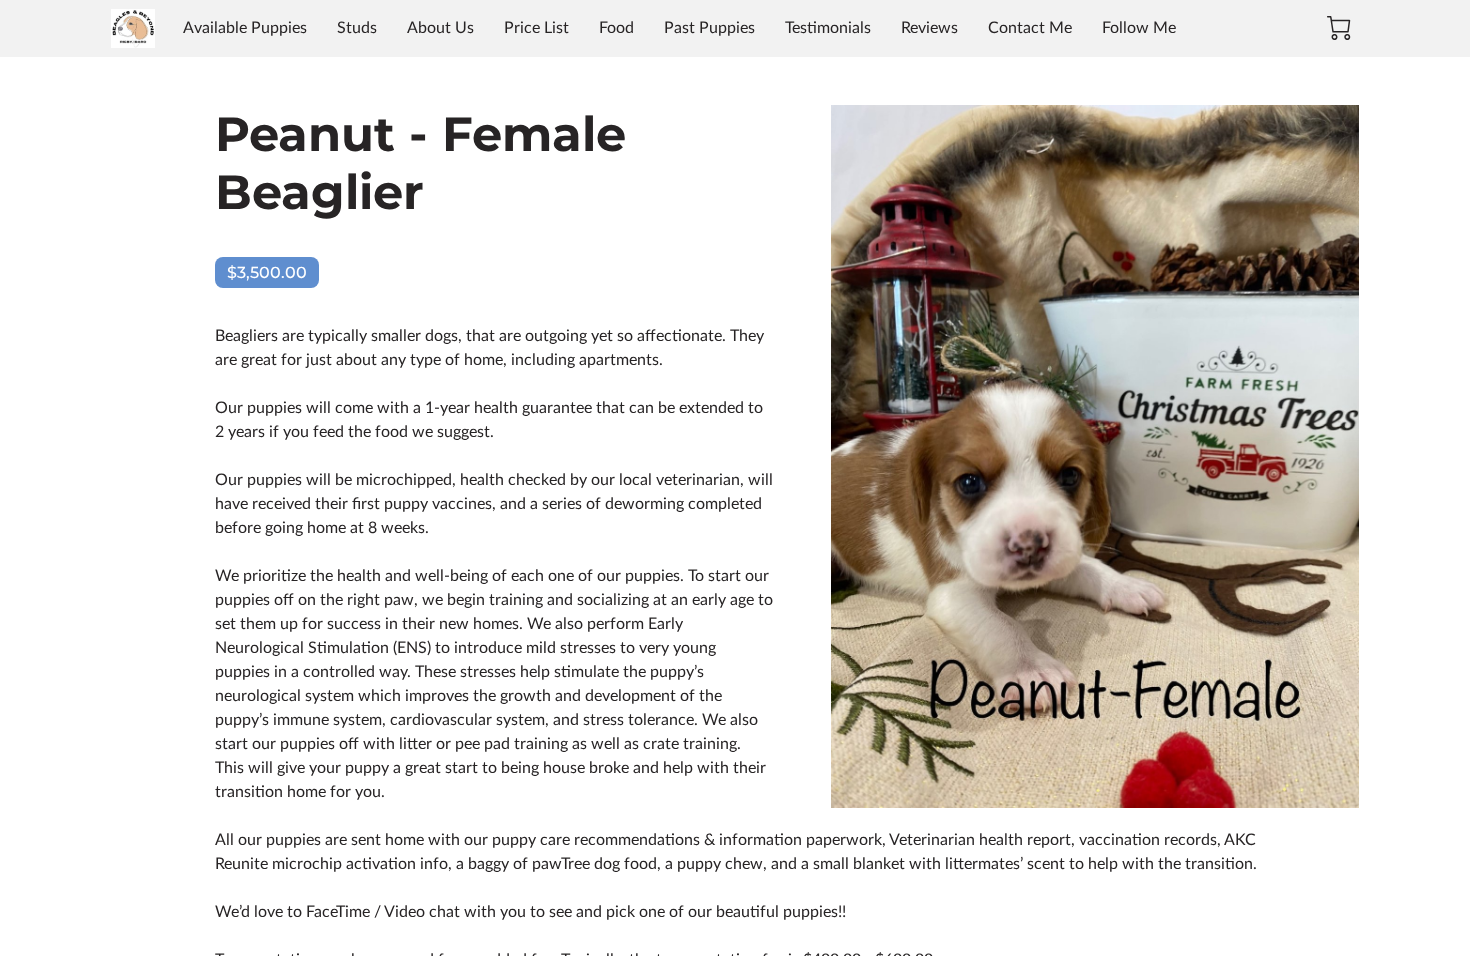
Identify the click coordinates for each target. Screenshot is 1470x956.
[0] (1339, 28)
